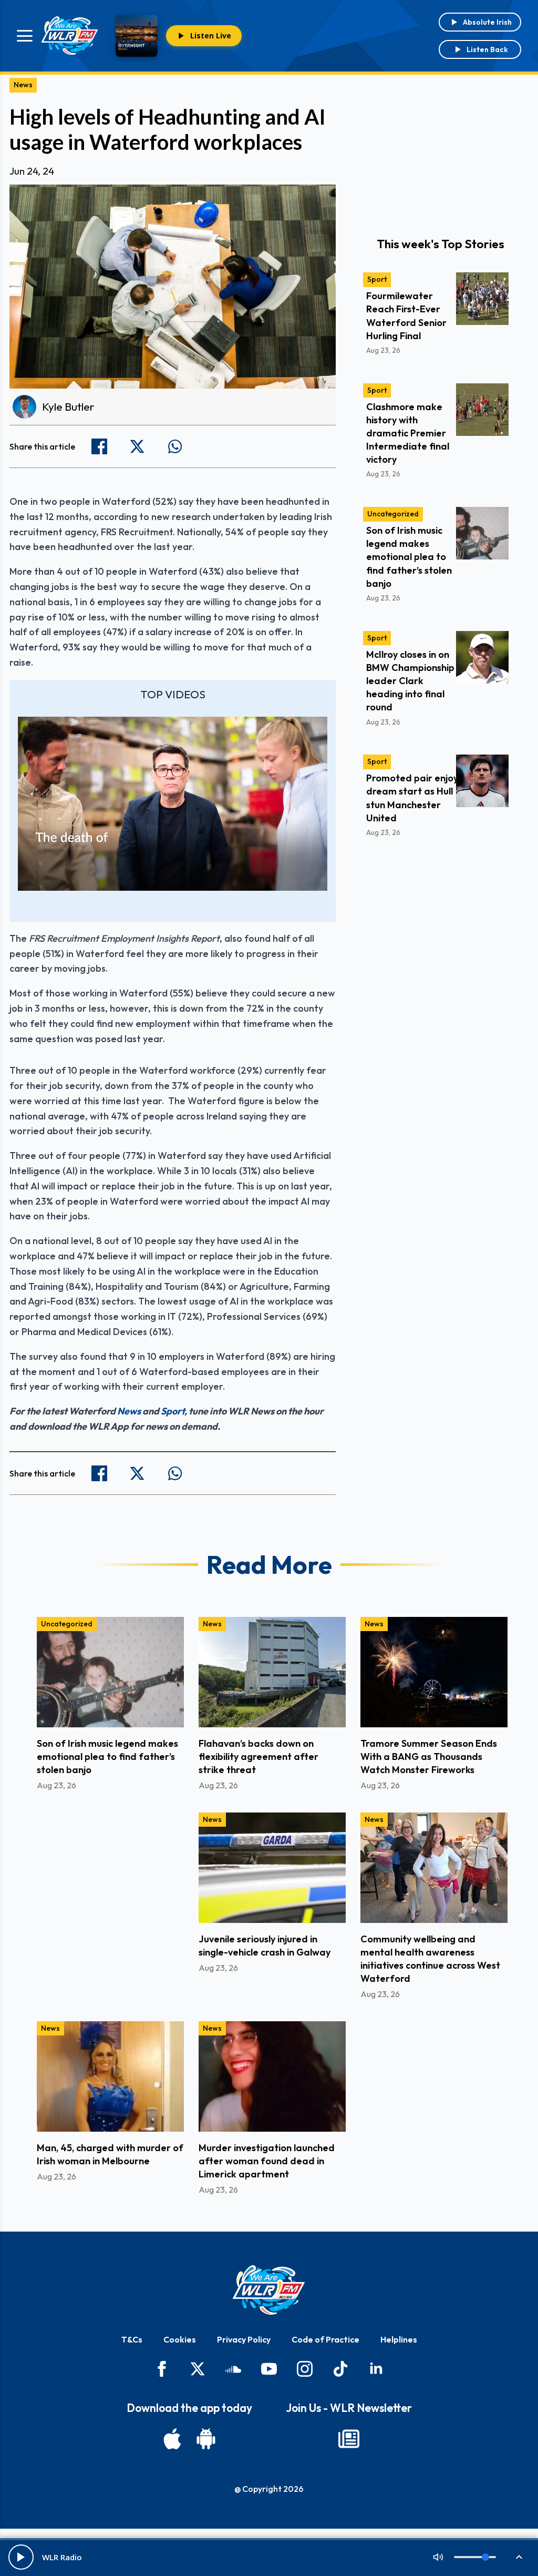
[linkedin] (376, 2369)
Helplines (399, 2339)
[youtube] (269, 2369)
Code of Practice (325, 2339)
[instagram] (305, 2369)
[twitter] (198, 2369)
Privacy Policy (244, 2339)
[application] (173, 804)
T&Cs (132, 2339)
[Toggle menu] (25, 36)
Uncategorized (393, 514)
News (23, 85)
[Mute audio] (438, 2557)
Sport (377, 279)
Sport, (174, 1411)
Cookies (180, 2339)
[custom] (233, 2369)
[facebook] (162, 2369)
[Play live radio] (21, 2557)
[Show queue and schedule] (519, 2557)
